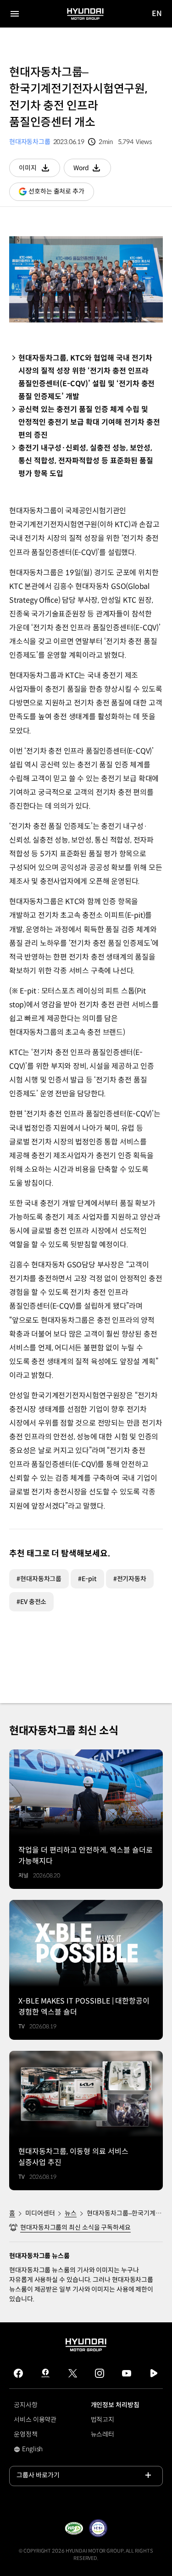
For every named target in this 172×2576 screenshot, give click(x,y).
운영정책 (26, 2434)
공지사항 (26, 2405)
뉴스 (71, 2213)
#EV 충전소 (31, 1602)
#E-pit (87, 1579)
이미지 (39, 170)
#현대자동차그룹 (39, 1579)
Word (92, 170)
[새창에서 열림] (74, 2528)
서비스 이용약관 (35, 2420)
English (39, 2450)
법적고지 (103, 2420)
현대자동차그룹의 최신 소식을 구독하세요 (75, 2227)
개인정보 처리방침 (115, 2405)
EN (157, 14)
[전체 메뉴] (15, 14)
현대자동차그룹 (30, 142)
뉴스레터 (103, 2434)
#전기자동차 (130, 1579)
